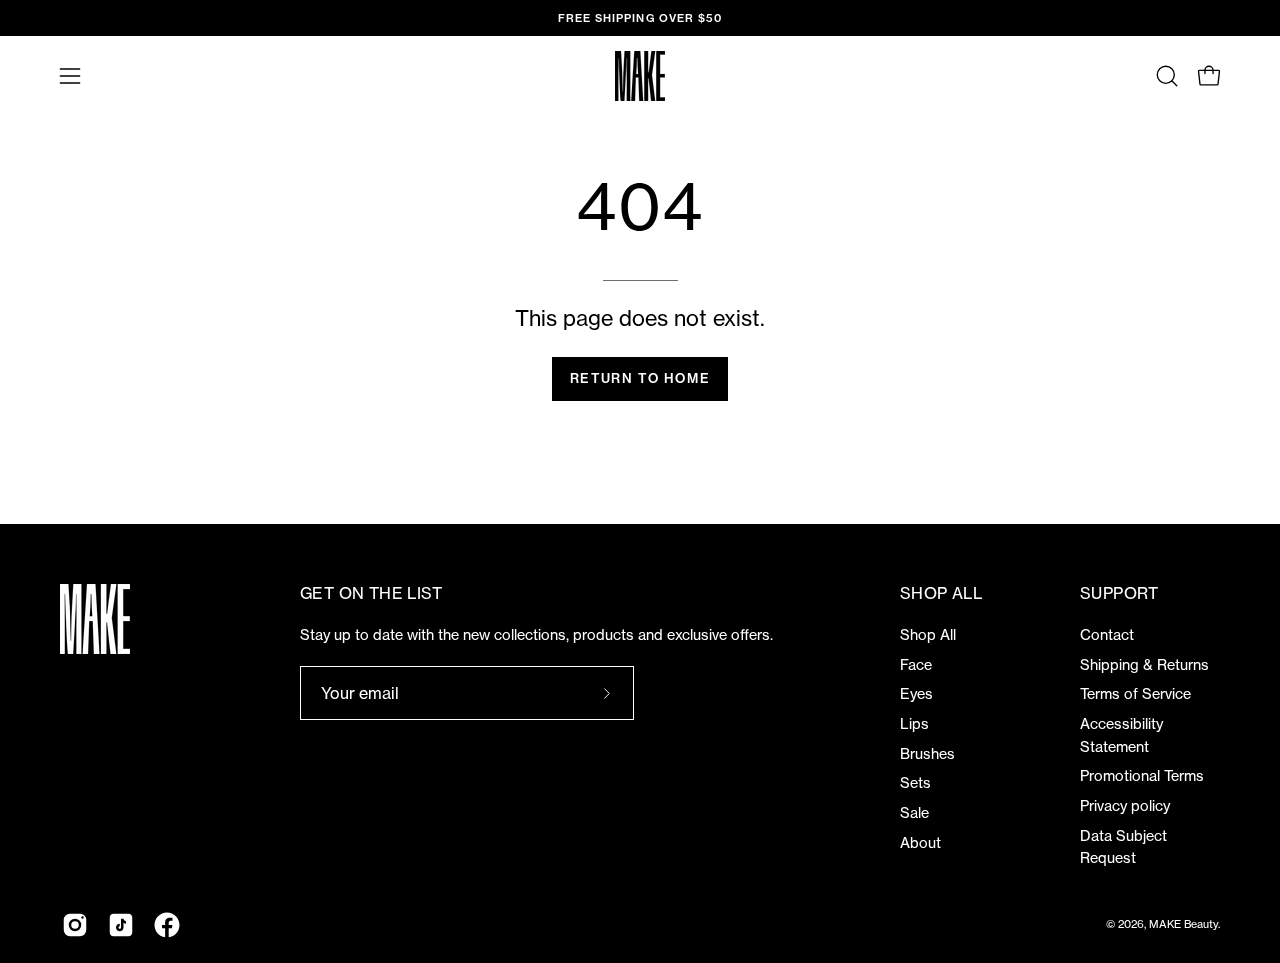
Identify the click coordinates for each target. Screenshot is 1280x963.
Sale (914, 813)
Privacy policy (1125, 806)
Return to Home (640, 378)
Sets (915, 783)
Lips (914, 724)
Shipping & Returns (1144, 665)
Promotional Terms (1142, 776)
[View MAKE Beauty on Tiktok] (121, 925)
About (920, 843)
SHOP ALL (941, 593)
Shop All (928, 635)
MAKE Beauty (1183, 924)
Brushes (927, 754)
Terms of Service (1135, 694)
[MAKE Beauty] (640, 76)
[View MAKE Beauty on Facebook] (167, 925)
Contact (1107, 635)
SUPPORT (1119, 593)
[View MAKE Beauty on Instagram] (75, 925)
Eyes (916, 694)
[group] (640, 18)
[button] (1167, 76)
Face (916, 665)
